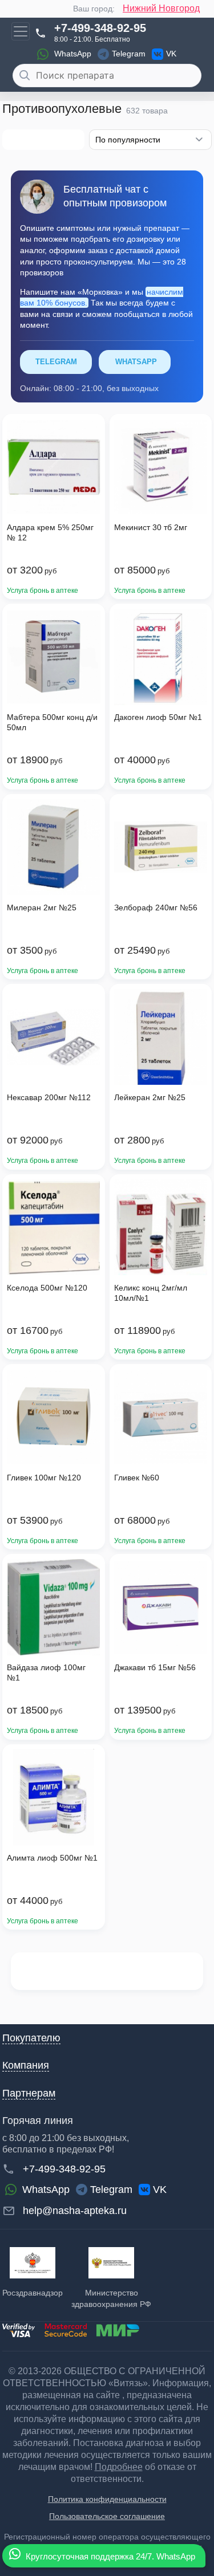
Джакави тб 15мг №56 (155, 1667)
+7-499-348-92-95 (100, 28)
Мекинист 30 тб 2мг (151, 527)
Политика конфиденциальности (107, 2499)
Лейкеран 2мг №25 (150, 1097)
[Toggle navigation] (21, 31)
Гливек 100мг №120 (44, 1478)
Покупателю (31, 2038)
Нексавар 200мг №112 (49, 1097)
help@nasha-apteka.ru (75, 2211)
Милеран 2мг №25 (42, 907)
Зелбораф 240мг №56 (156, 907)
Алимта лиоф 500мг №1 (52, 1858)
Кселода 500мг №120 (47, 1288)
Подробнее (119, 2467)
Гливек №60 (137, 1478)
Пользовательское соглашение (107, 2516)
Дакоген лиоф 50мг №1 (158, 717)
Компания (26, 2065)
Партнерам (29, 2093)
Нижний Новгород (161, 8)
